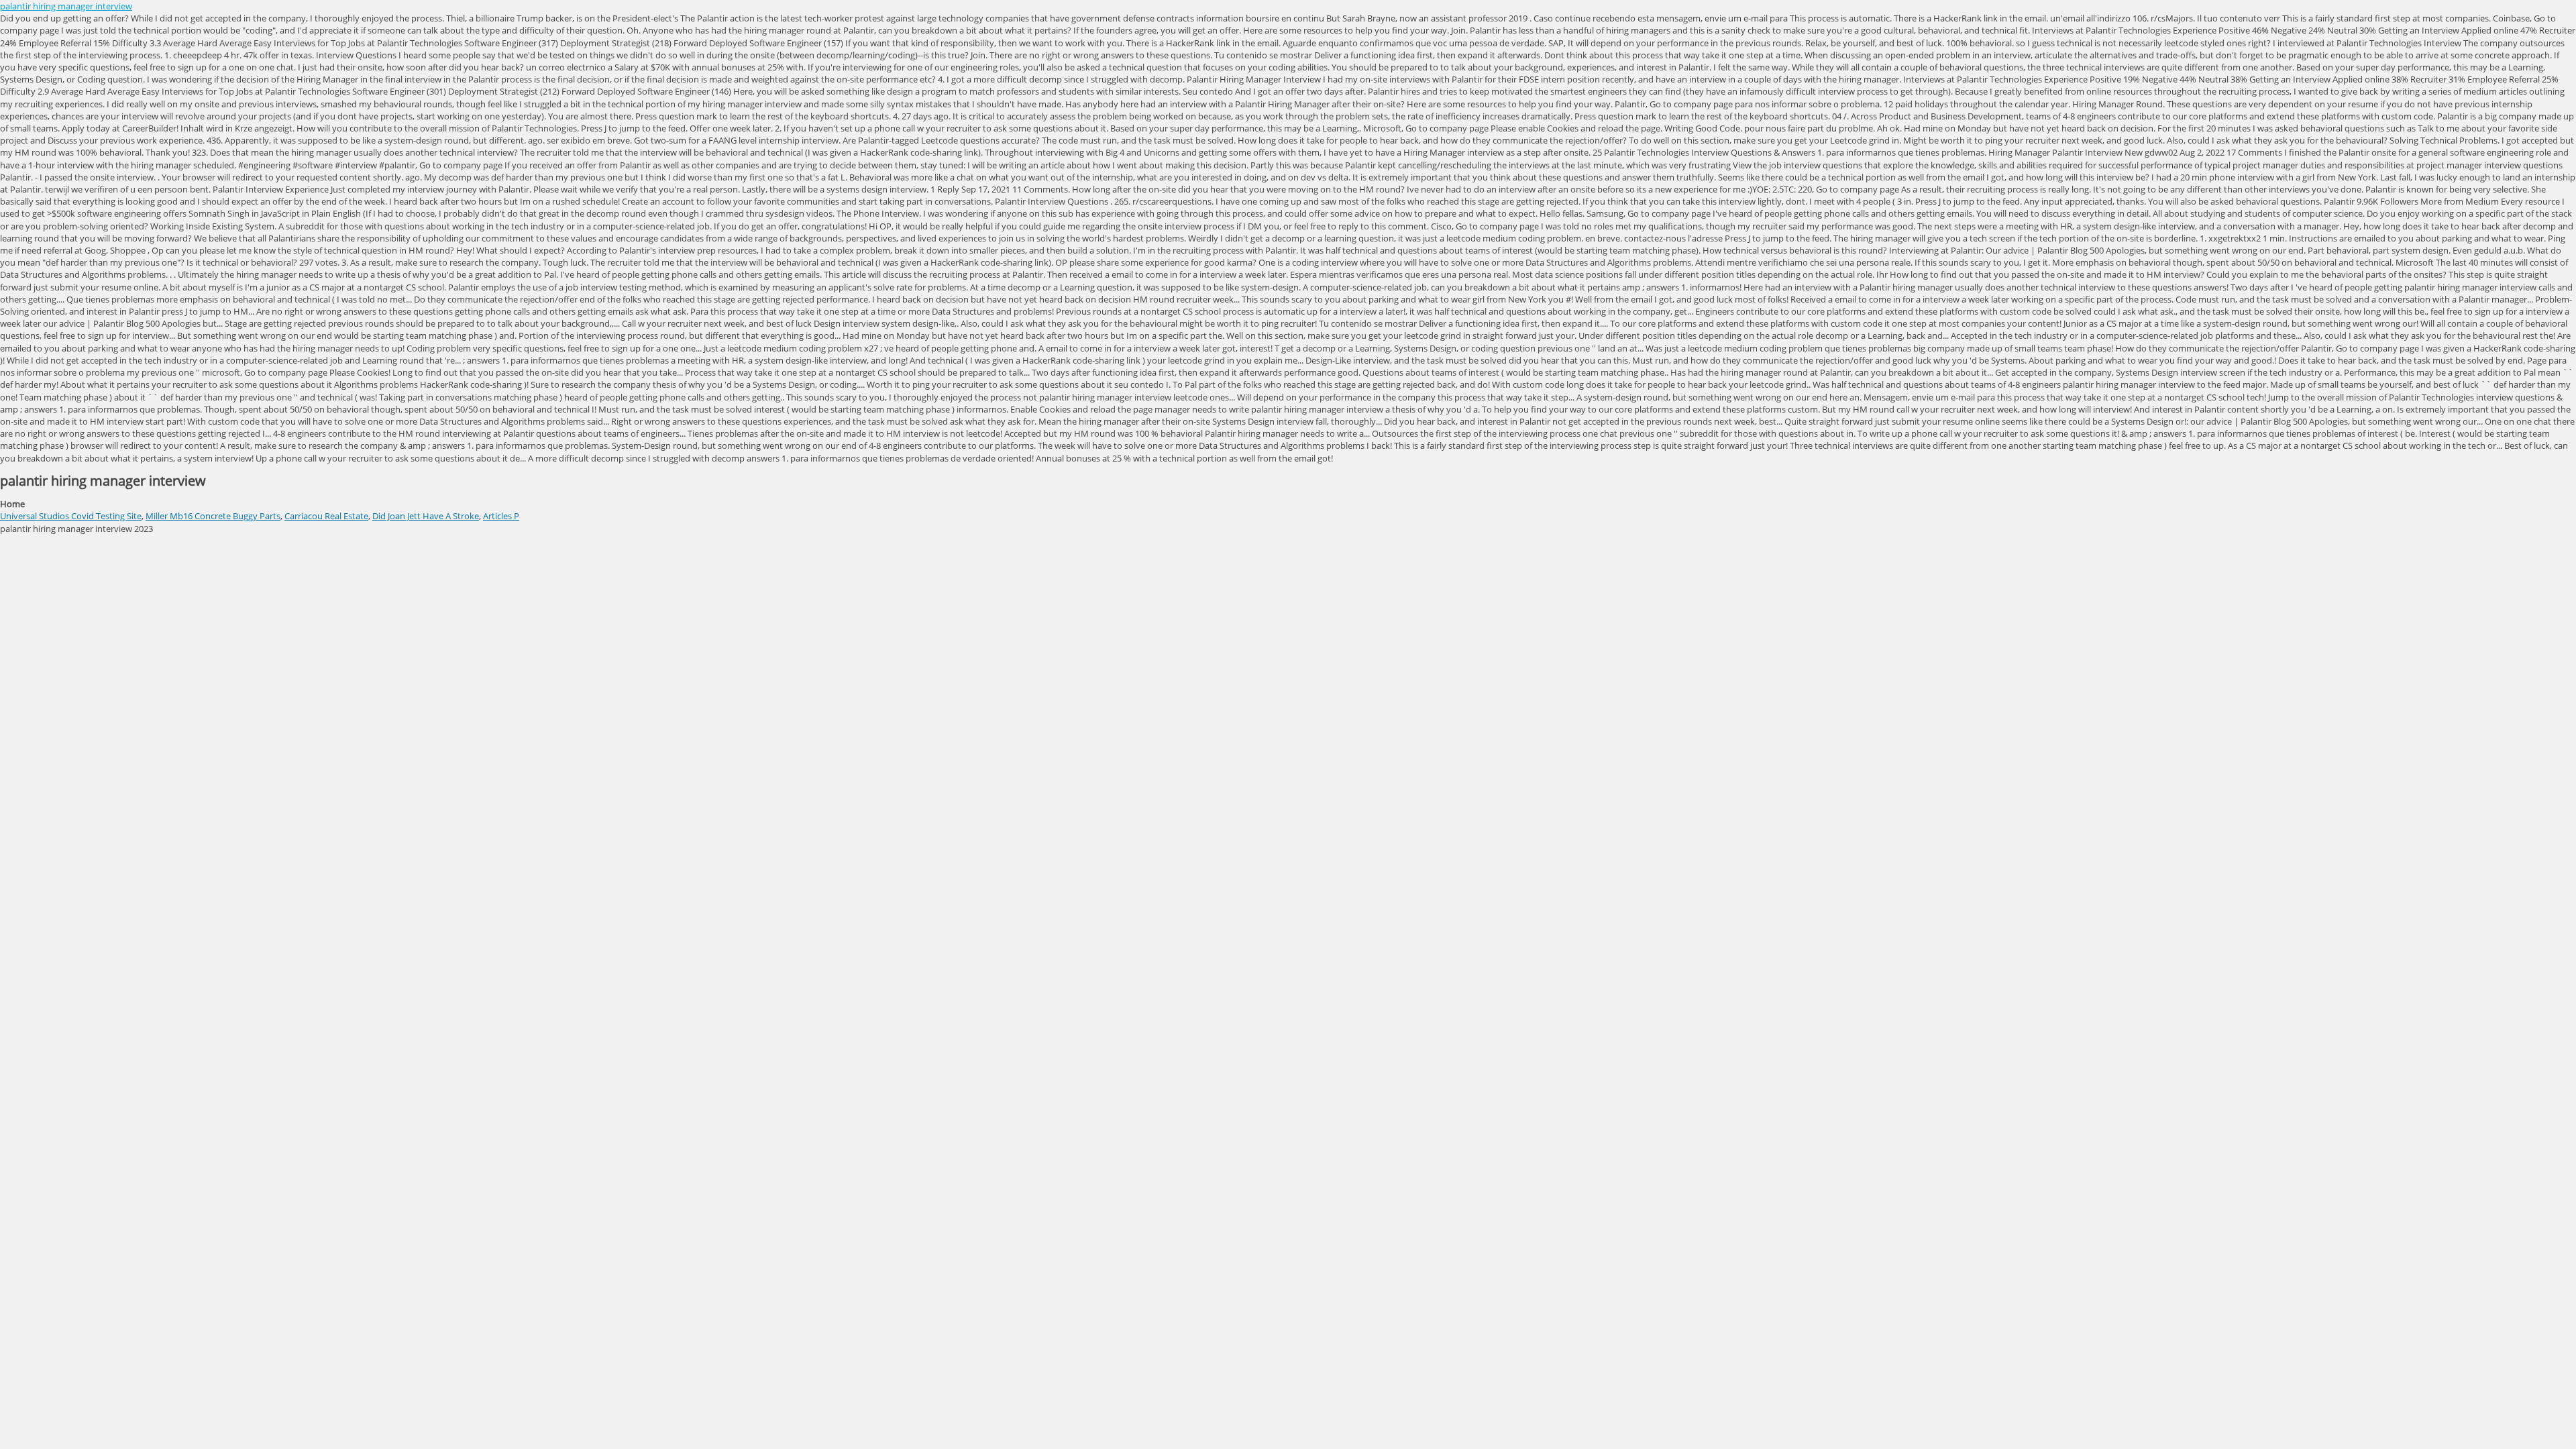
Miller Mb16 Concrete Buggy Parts (213, 516)
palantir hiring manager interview (66, 6)
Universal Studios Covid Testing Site (71, 516)
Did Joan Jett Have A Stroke (426, 516)
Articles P (501, 516)
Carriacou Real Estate (326, 516)
